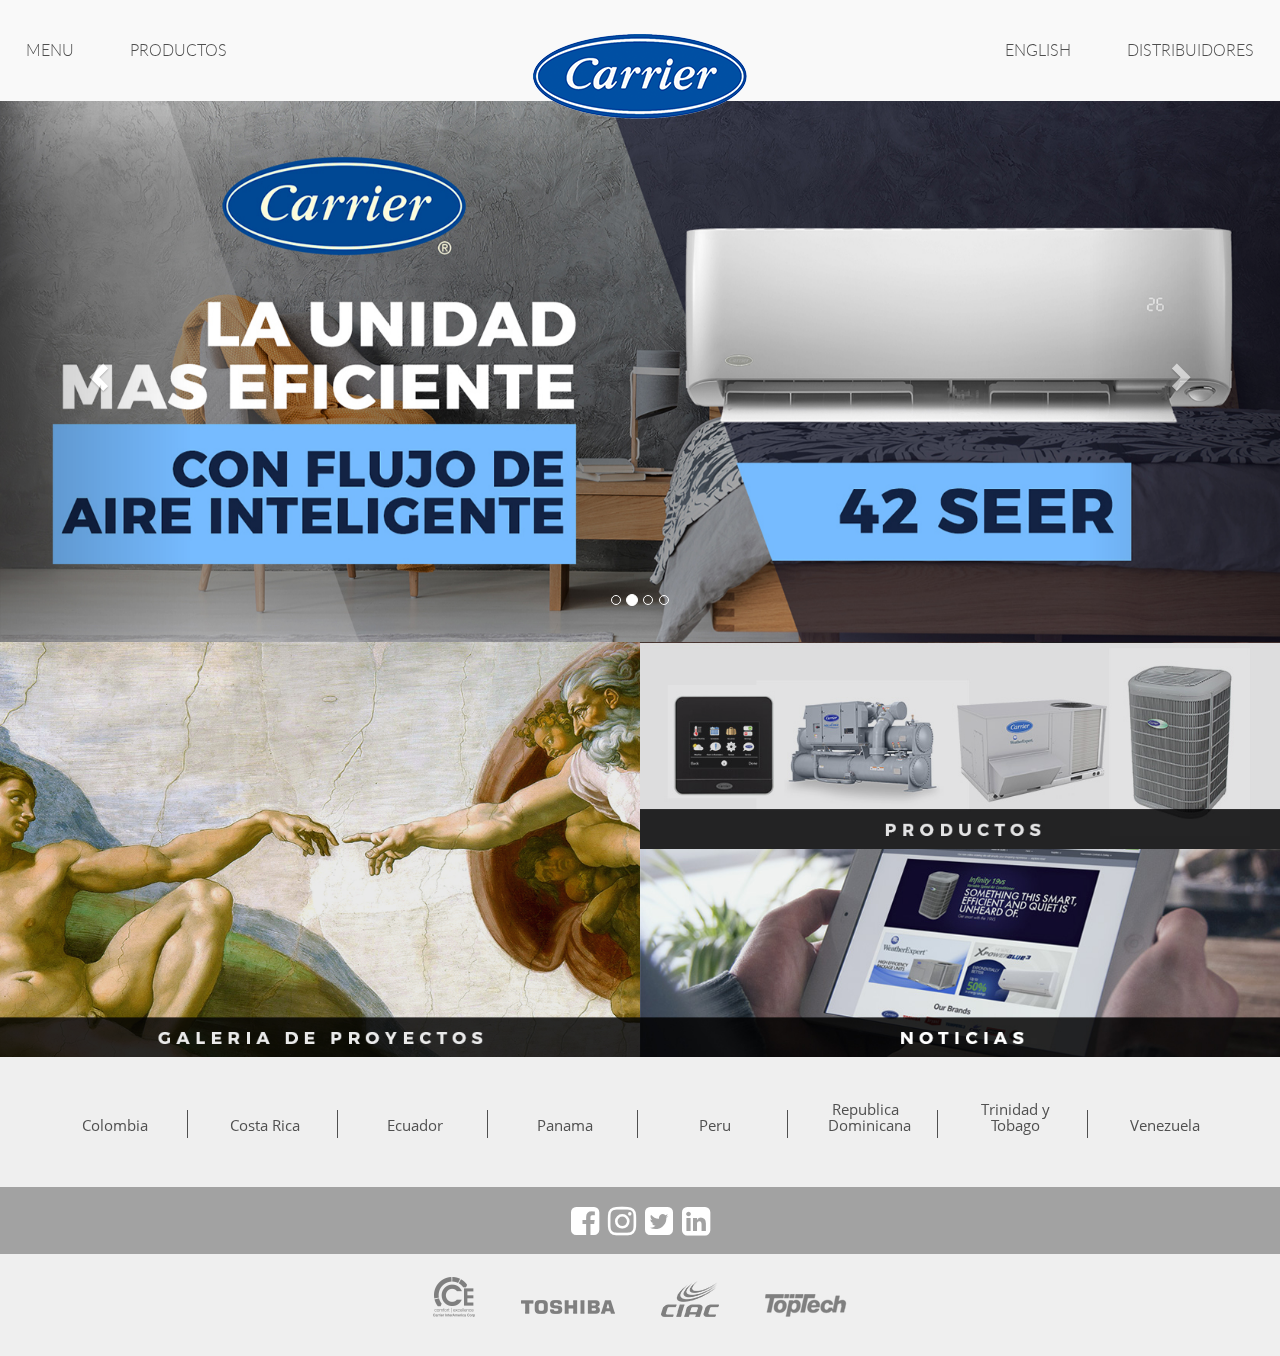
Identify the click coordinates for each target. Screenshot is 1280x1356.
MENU (50, 50)
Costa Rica (265, 1125)
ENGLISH (1038, 50)
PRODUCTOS (178, 50)
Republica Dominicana (865, 1117)
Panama (565, 1125)
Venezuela (1165, 1125)
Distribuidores (1190, 50)
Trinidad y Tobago (1015, 1117)
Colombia (115, 1125)
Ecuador (415, 1125)
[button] (96, 371)
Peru (715, 1125)
